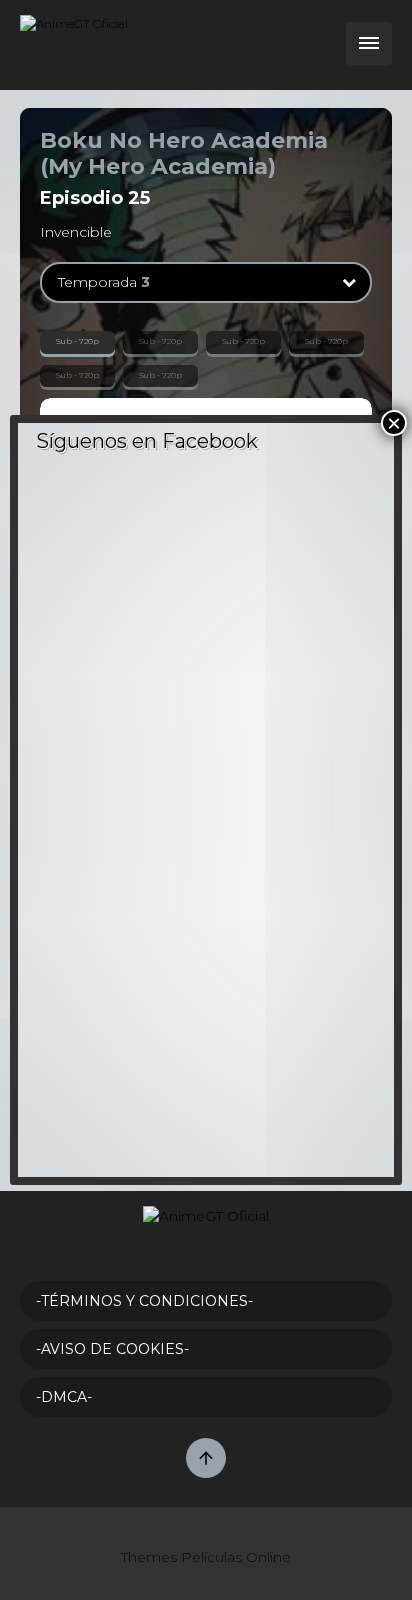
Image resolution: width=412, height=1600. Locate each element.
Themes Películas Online (206, 1557)
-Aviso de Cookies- (112, 1349)
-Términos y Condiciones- (144, 1301)
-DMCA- (64, 1397)
